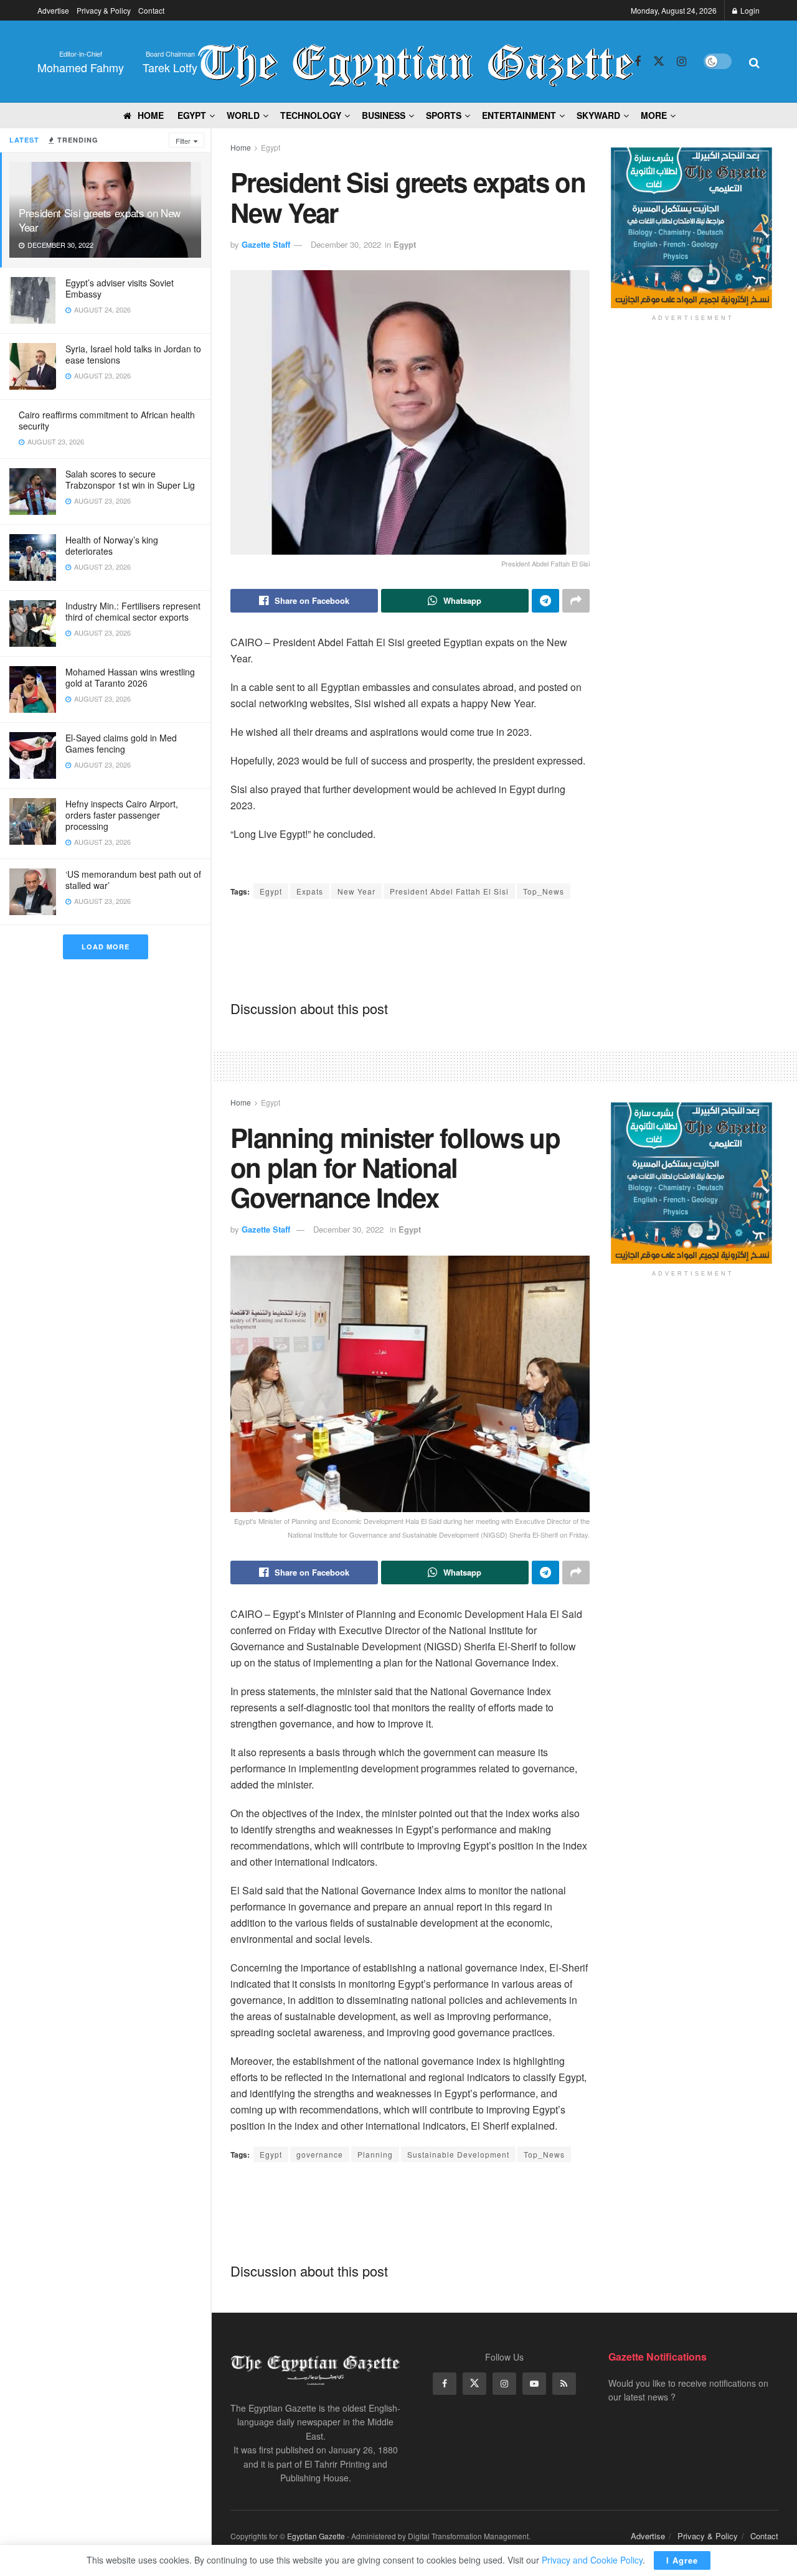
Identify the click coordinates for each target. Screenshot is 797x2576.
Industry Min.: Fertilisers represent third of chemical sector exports (133, 611)
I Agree (682, 2560)
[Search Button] (754, 62)
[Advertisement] (457, 949)
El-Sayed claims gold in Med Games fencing (121, 743)
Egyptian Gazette (316, 2536)
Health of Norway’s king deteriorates (112, 545)
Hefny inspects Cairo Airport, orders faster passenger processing (122, 815)
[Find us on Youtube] (534, 2384)
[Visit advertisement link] (693, 228)
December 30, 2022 (346, 244)
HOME (151, 115)
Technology (311, 115)
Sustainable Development (458, 2154)
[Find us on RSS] (564, 2384)
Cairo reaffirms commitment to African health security (107, 420)
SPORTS (444, 115)
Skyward (598, 115)
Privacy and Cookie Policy (592, 2560)
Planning (375, 2154)
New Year (356, 891)
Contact (151, 10)
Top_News (544, 891)
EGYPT (192, 115)
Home (241, 147)
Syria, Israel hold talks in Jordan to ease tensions (133, 354)
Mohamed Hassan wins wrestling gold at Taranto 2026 (130, 677)
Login (749, 10)
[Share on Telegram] (545, 601)
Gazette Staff (266, 244)
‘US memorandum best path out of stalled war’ (133, 880)
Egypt (271, 147)
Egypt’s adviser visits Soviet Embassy (120, 288)
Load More (106, 947)
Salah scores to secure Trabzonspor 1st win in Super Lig (130, 479)
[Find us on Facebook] (638, 62)
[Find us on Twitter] (659, 61)
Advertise (53, 10)
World (243, 115)
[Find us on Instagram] (681, 62)
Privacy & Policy (104, 10)
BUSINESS (384, 115)
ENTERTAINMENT (519, 115)
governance (320, 2154)
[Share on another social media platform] (576, 601)
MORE (654, 115)
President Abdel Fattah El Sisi (449, 891)
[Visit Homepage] (416, 62)
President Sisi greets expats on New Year (100, 220)
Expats (310, 891)
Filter (183, 141)
